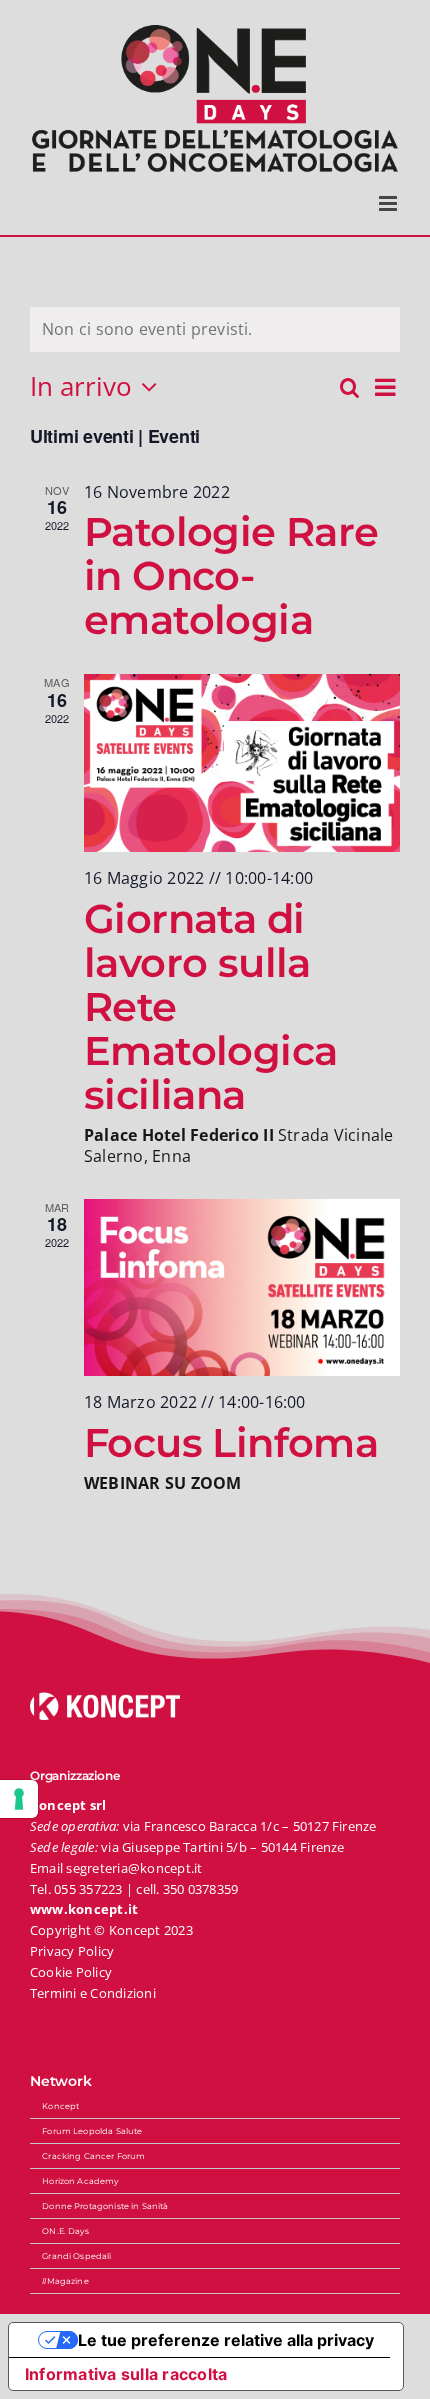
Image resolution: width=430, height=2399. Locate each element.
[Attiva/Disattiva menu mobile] (389, 203)
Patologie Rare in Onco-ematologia (231, 575)
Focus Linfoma (231, 1442)
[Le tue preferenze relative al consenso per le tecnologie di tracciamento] (19, 1799)
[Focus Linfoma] (242, 1288)
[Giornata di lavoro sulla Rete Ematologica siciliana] (242, 763)
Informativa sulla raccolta (126, 2374)
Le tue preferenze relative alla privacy (226, 2340)
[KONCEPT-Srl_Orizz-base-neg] (105, 1700)
